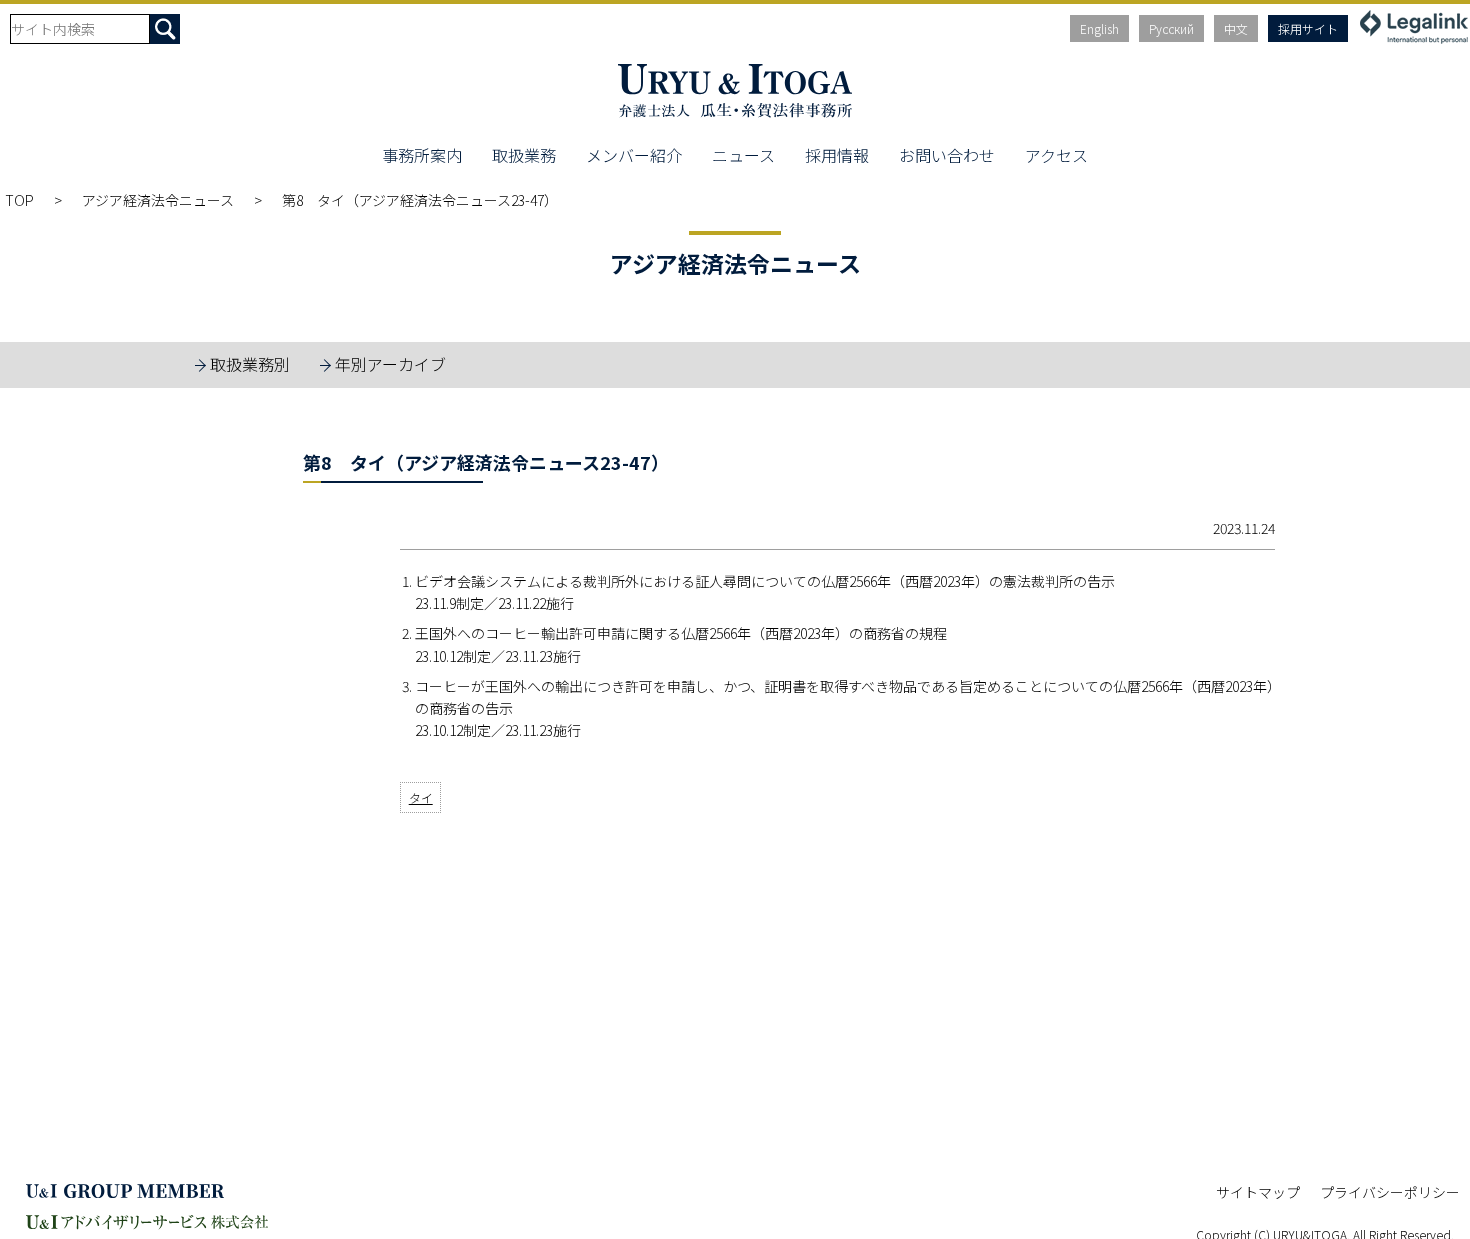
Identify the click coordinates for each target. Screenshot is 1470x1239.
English (1099, 28)
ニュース (743, 155)
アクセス (1056, 155)
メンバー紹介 (634, 155)
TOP (19, 200)
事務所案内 (422, 155)
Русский (1171, 28)
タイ (421, 797)
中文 (1236, 28)
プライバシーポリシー (1390, 1192)
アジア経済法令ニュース (158, 200)
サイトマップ (1258, 1192)
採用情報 (837, 155)
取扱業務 (524, 155)
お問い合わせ (947, 155)
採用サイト (1308, 28)
